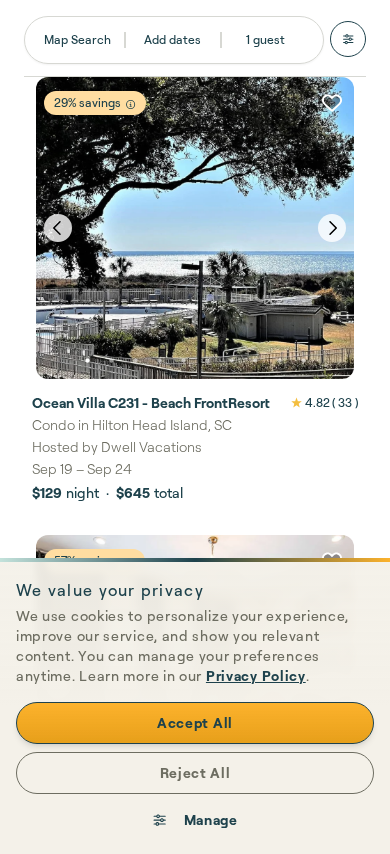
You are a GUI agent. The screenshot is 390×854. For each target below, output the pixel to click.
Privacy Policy (256, 675)
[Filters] (348, 39)
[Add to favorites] (332, 103)
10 (303, 361)
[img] (130, 104)
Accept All (195, 722)
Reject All (195, 772)
